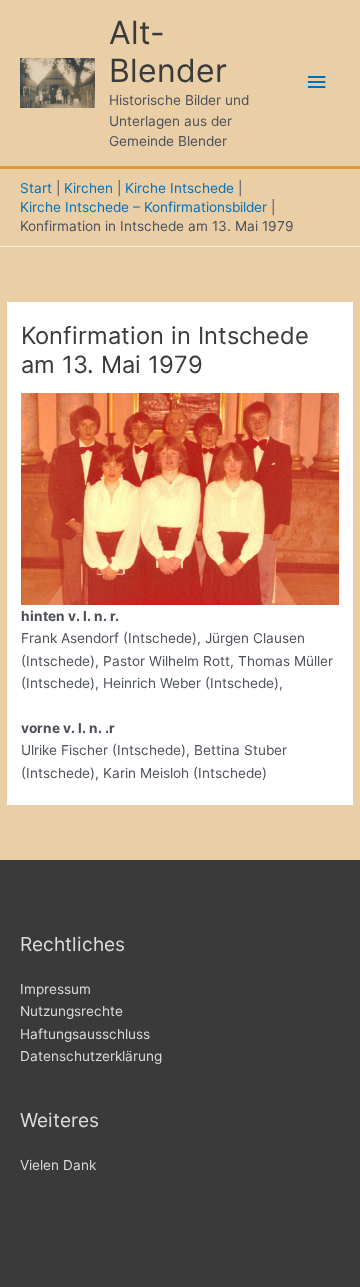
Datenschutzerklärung (91, 1056)
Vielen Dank (58, 1165)
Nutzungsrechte (71, 1011)
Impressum (55, 989)
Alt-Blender (168, 51)
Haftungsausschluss (85, 1034)
